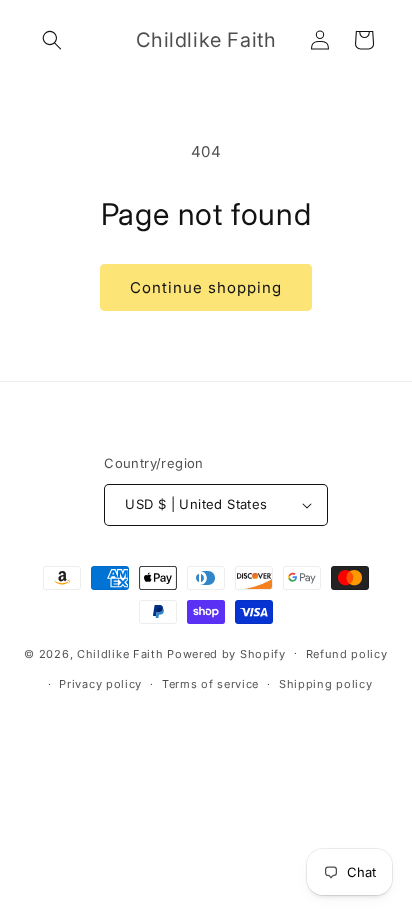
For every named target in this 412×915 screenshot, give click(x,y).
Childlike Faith (120, 653)
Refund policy (347, 654)
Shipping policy (326, 684)
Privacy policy (100, 684)
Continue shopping (206, 287)
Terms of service (210, 684)
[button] (52, 40)
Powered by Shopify (226, 653)
